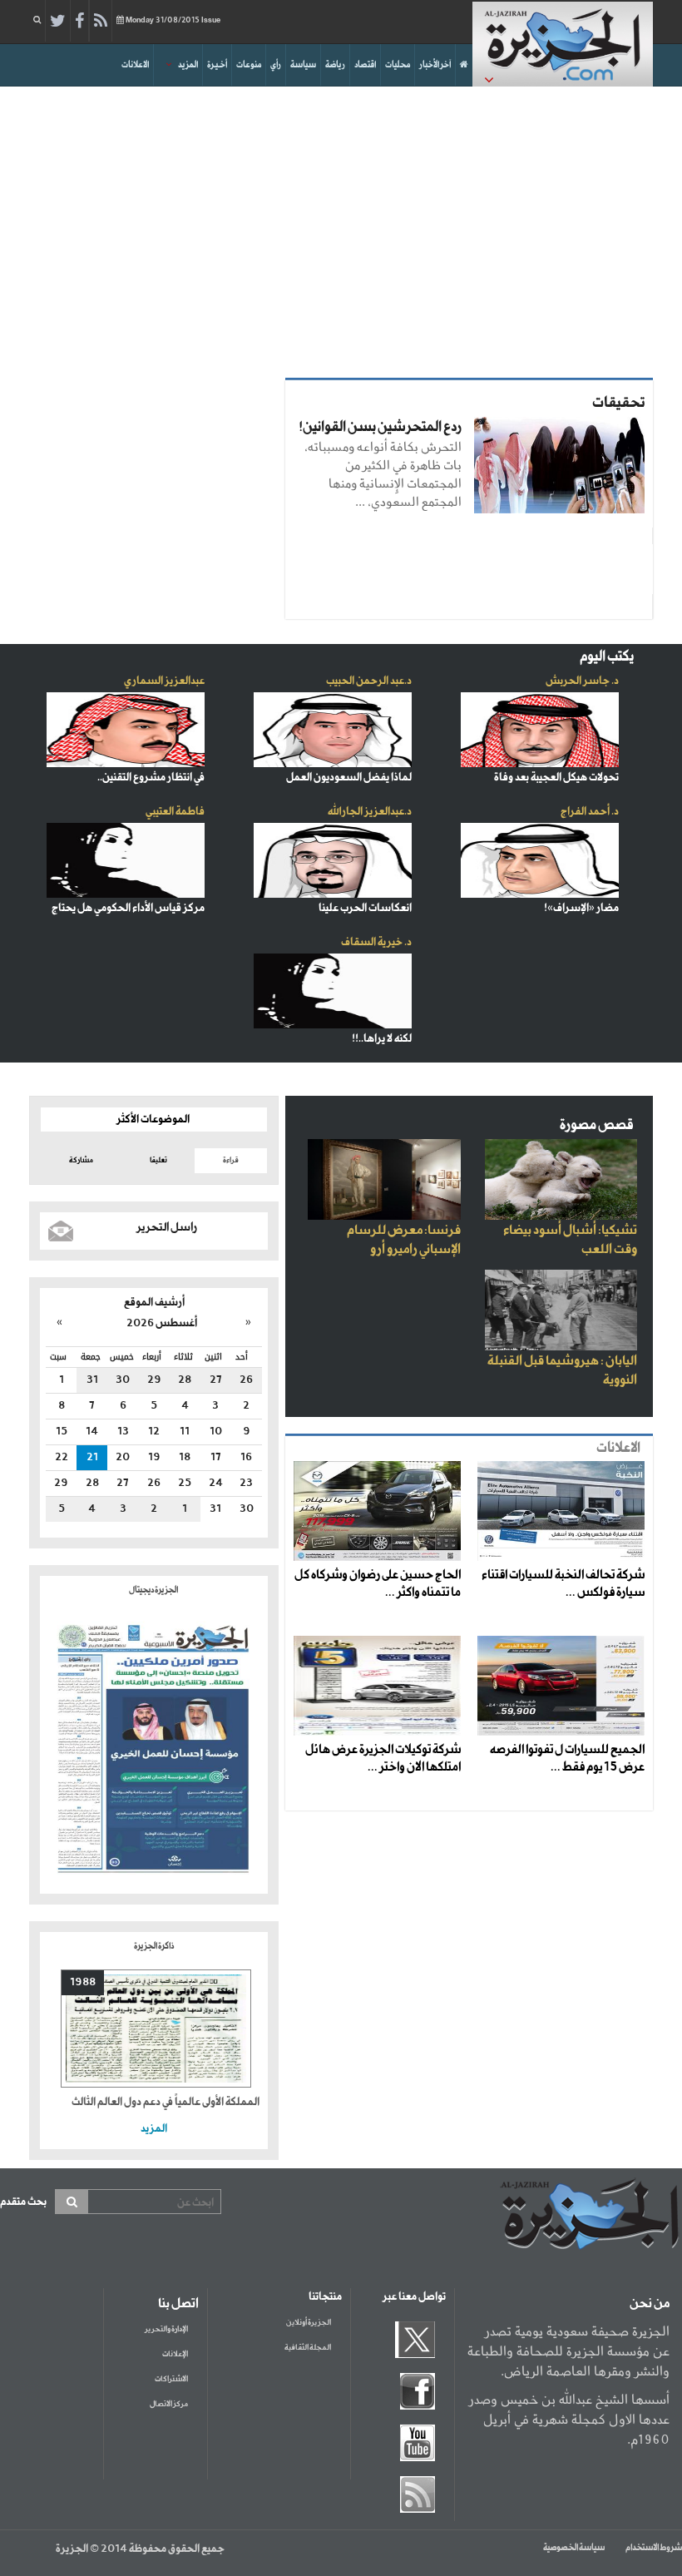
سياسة (303, 65)
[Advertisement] (341, 228)
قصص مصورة (597, 1125)
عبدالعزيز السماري (164, 681)
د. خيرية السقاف (376, 942)
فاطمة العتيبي (175, 812)
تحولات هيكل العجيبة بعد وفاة (556, 778)
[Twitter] (58, 22)
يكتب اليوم (607, 657)
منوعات (249, 65)
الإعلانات (175, 2354)
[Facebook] (79, 22)
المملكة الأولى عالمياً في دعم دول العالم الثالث (166, 2102)
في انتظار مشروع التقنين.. (151, 778)
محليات (398, 65)
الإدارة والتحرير (166, 2329)
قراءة (231, 1160)
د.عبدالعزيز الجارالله (370, 812)
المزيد (188, 65)
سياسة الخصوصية (574, 2548)
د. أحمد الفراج (590, 812)
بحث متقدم (23, 2202)
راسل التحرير (167, 1227)
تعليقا (158, 1160)
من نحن (650, 2304)
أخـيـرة (217, 65)
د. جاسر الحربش (582, 681)
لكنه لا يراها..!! (382, 1039)
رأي (276, 65)
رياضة (335, 65)
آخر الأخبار (435, 65)
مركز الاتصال (169, 2404)
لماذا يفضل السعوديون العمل (349, 778)
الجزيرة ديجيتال (154, 1590)
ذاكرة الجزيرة (154, 1946)
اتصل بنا (178, 2304)
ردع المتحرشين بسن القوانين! (380, 427)
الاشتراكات (171, 2379)
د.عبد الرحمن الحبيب (369, 681)
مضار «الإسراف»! (581, 908)
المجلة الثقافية (308, 2348)
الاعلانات (135, 65)
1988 (83, 1982)
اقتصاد (365, 65)
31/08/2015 (173, 20)
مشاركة (81, 1160)
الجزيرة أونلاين (309, 2323)
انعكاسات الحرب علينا (365, 908)
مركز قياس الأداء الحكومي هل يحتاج (128, 908)
